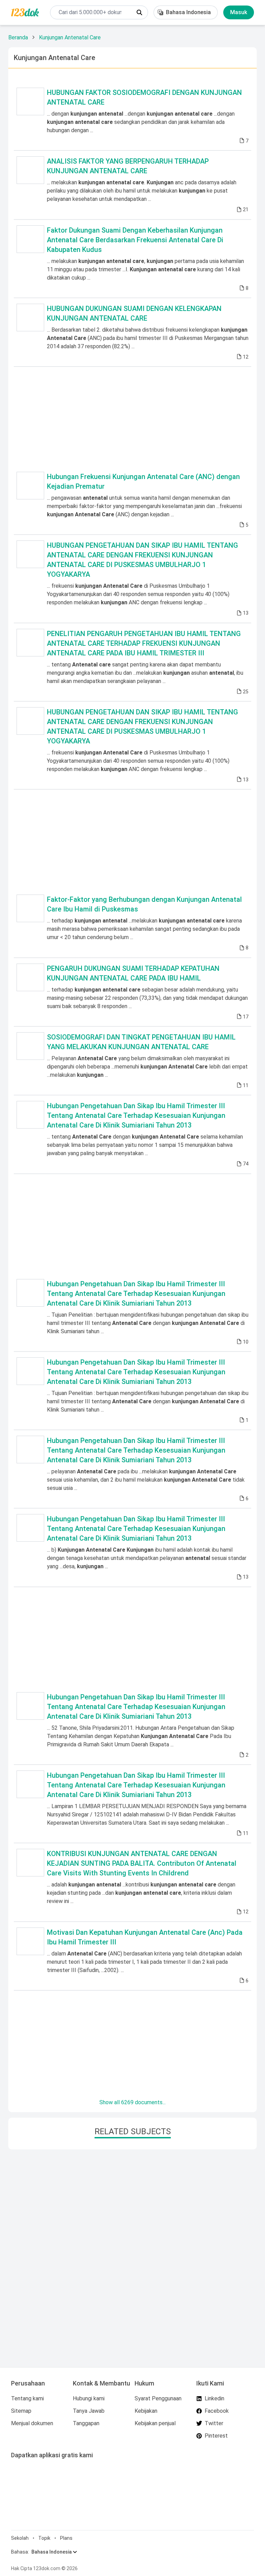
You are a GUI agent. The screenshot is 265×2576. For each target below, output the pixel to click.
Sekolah (20, 2538)
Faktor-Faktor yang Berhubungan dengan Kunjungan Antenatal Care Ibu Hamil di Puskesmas (144, 904)
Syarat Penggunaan (158, 2398)
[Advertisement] (132, 418)
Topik (44, 2538)
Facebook (217, 2411)
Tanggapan (86, 2423)
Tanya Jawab (89, 2411)
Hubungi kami (89, 2398)
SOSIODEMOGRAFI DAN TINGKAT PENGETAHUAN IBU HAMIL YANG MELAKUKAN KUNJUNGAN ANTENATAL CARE (141, 1042)
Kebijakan (146, 2411)
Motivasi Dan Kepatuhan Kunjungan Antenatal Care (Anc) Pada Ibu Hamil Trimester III (145, 1937)
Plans (66, 2538)
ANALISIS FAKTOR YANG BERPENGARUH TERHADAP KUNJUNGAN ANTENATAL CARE (128, 166)
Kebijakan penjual (155, 2423)
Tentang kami (27, 2398)
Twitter (214, 2423)
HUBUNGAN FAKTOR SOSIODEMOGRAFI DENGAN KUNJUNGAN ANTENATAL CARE (144, 97)
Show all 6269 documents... (132, 2102)
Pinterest (216, 2436)
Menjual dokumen (32, 2423)
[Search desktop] (139, 12)
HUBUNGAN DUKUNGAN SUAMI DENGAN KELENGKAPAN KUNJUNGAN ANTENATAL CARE (134, 313)
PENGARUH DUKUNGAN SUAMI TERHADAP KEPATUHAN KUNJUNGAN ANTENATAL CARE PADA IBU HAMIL (133, 973)
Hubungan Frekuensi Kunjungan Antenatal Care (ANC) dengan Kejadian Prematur (143, 481)
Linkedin (214, 2398)
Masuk (239, 12)
